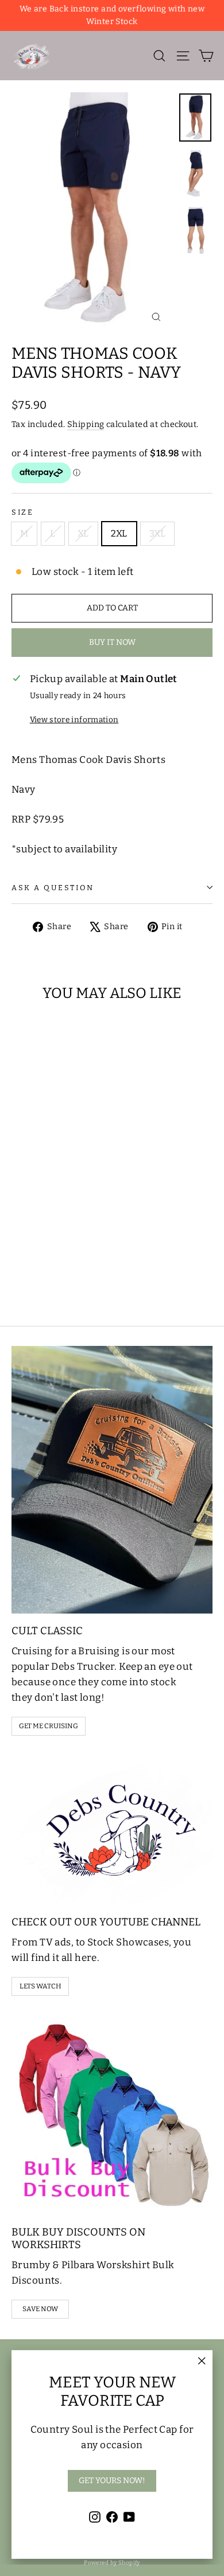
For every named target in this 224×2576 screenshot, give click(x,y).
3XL (157, 533)
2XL (119, 533)
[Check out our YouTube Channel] (112, 1829)
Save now (40, 2309)
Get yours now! (112, 2481)
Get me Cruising (49, 1726)
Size (22, 512)
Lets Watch (40, 1986)
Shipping (86, 424)
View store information (74, 720)
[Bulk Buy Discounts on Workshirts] (112, 2115)
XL (83, 533)
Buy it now (112, 642)
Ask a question (53, 888)
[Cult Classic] (112, 1480)
